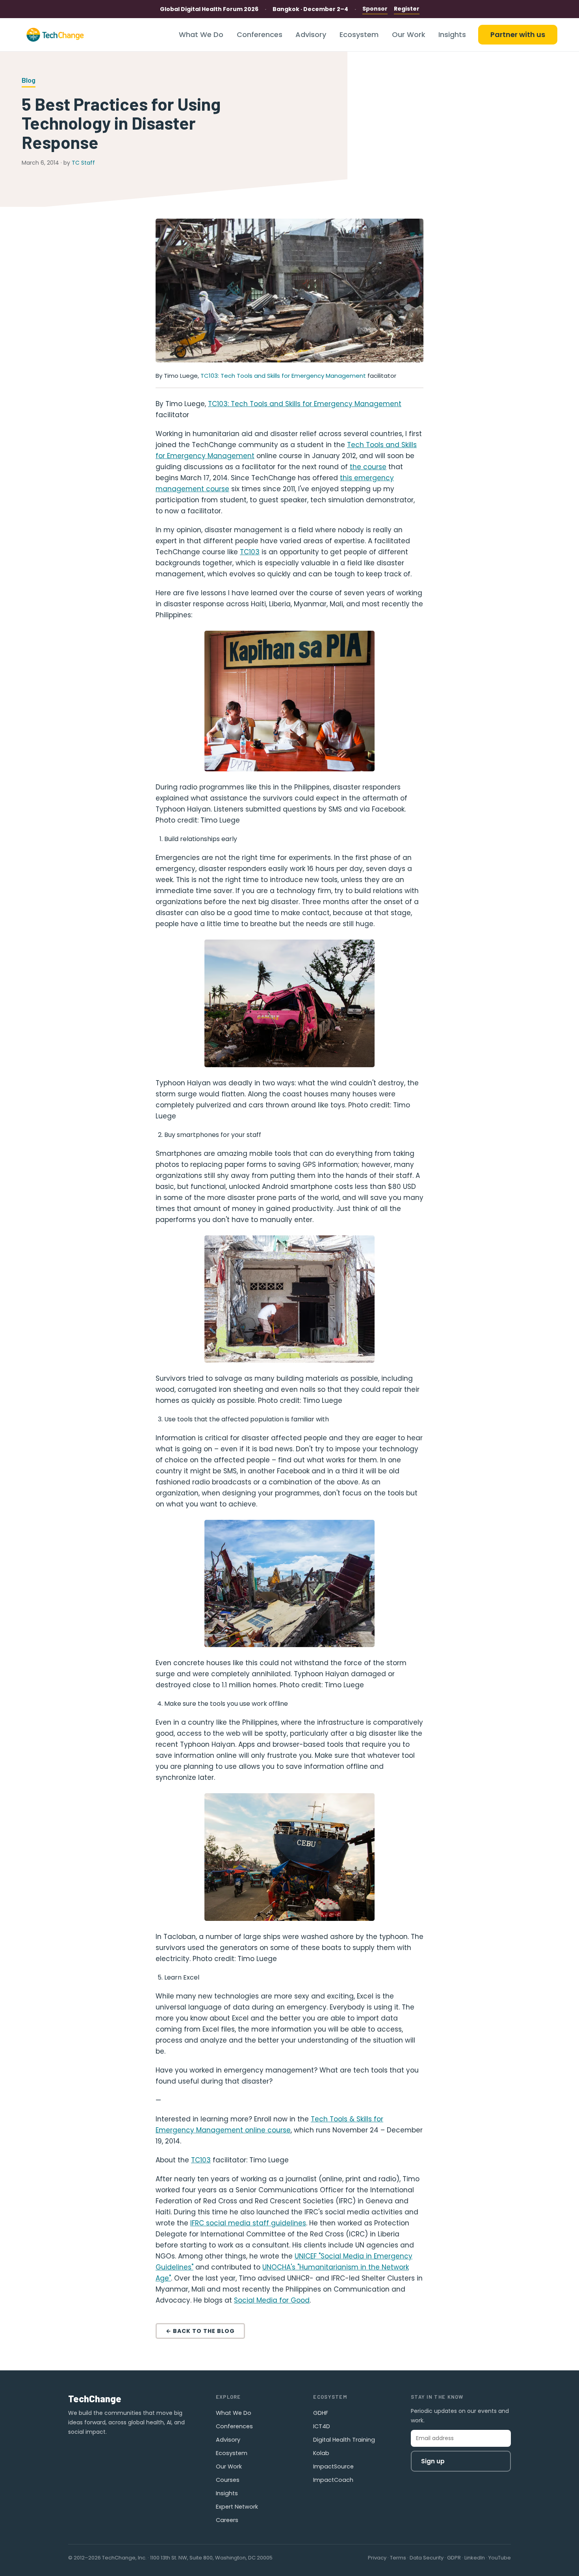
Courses (228, 2480)
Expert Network (237, 2507)
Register (407, 9)
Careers (227, 2520)
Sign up (433, 2461)
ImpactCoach (333, 2480)
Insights (452, 34)
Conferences (260, 34)
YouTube (500, 2558)
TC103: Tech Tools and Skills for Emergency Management (283, 376)
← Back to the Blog (200, 2331)
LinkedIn (475, 2558)
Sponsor (375, 9)
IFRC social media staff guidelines (248, 2223)
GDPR (454, 2558)
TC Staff (83, 163)
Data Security (427, 2558)
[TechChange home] (55, 34)
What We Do (201, 34)
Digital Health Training (344, 2440)
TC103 (250, 552)
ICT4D (322, 2426)
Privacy (377, 2558)
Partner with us (518, 34)
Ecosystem (359, 34)
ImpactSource (333, 2466)
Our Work (409, 34)
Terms (398, 2558)
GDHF (321, 2413)
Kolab (321, 2453)
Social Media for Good (272, 2300)
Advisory (311, 34)
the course (368, 467)
